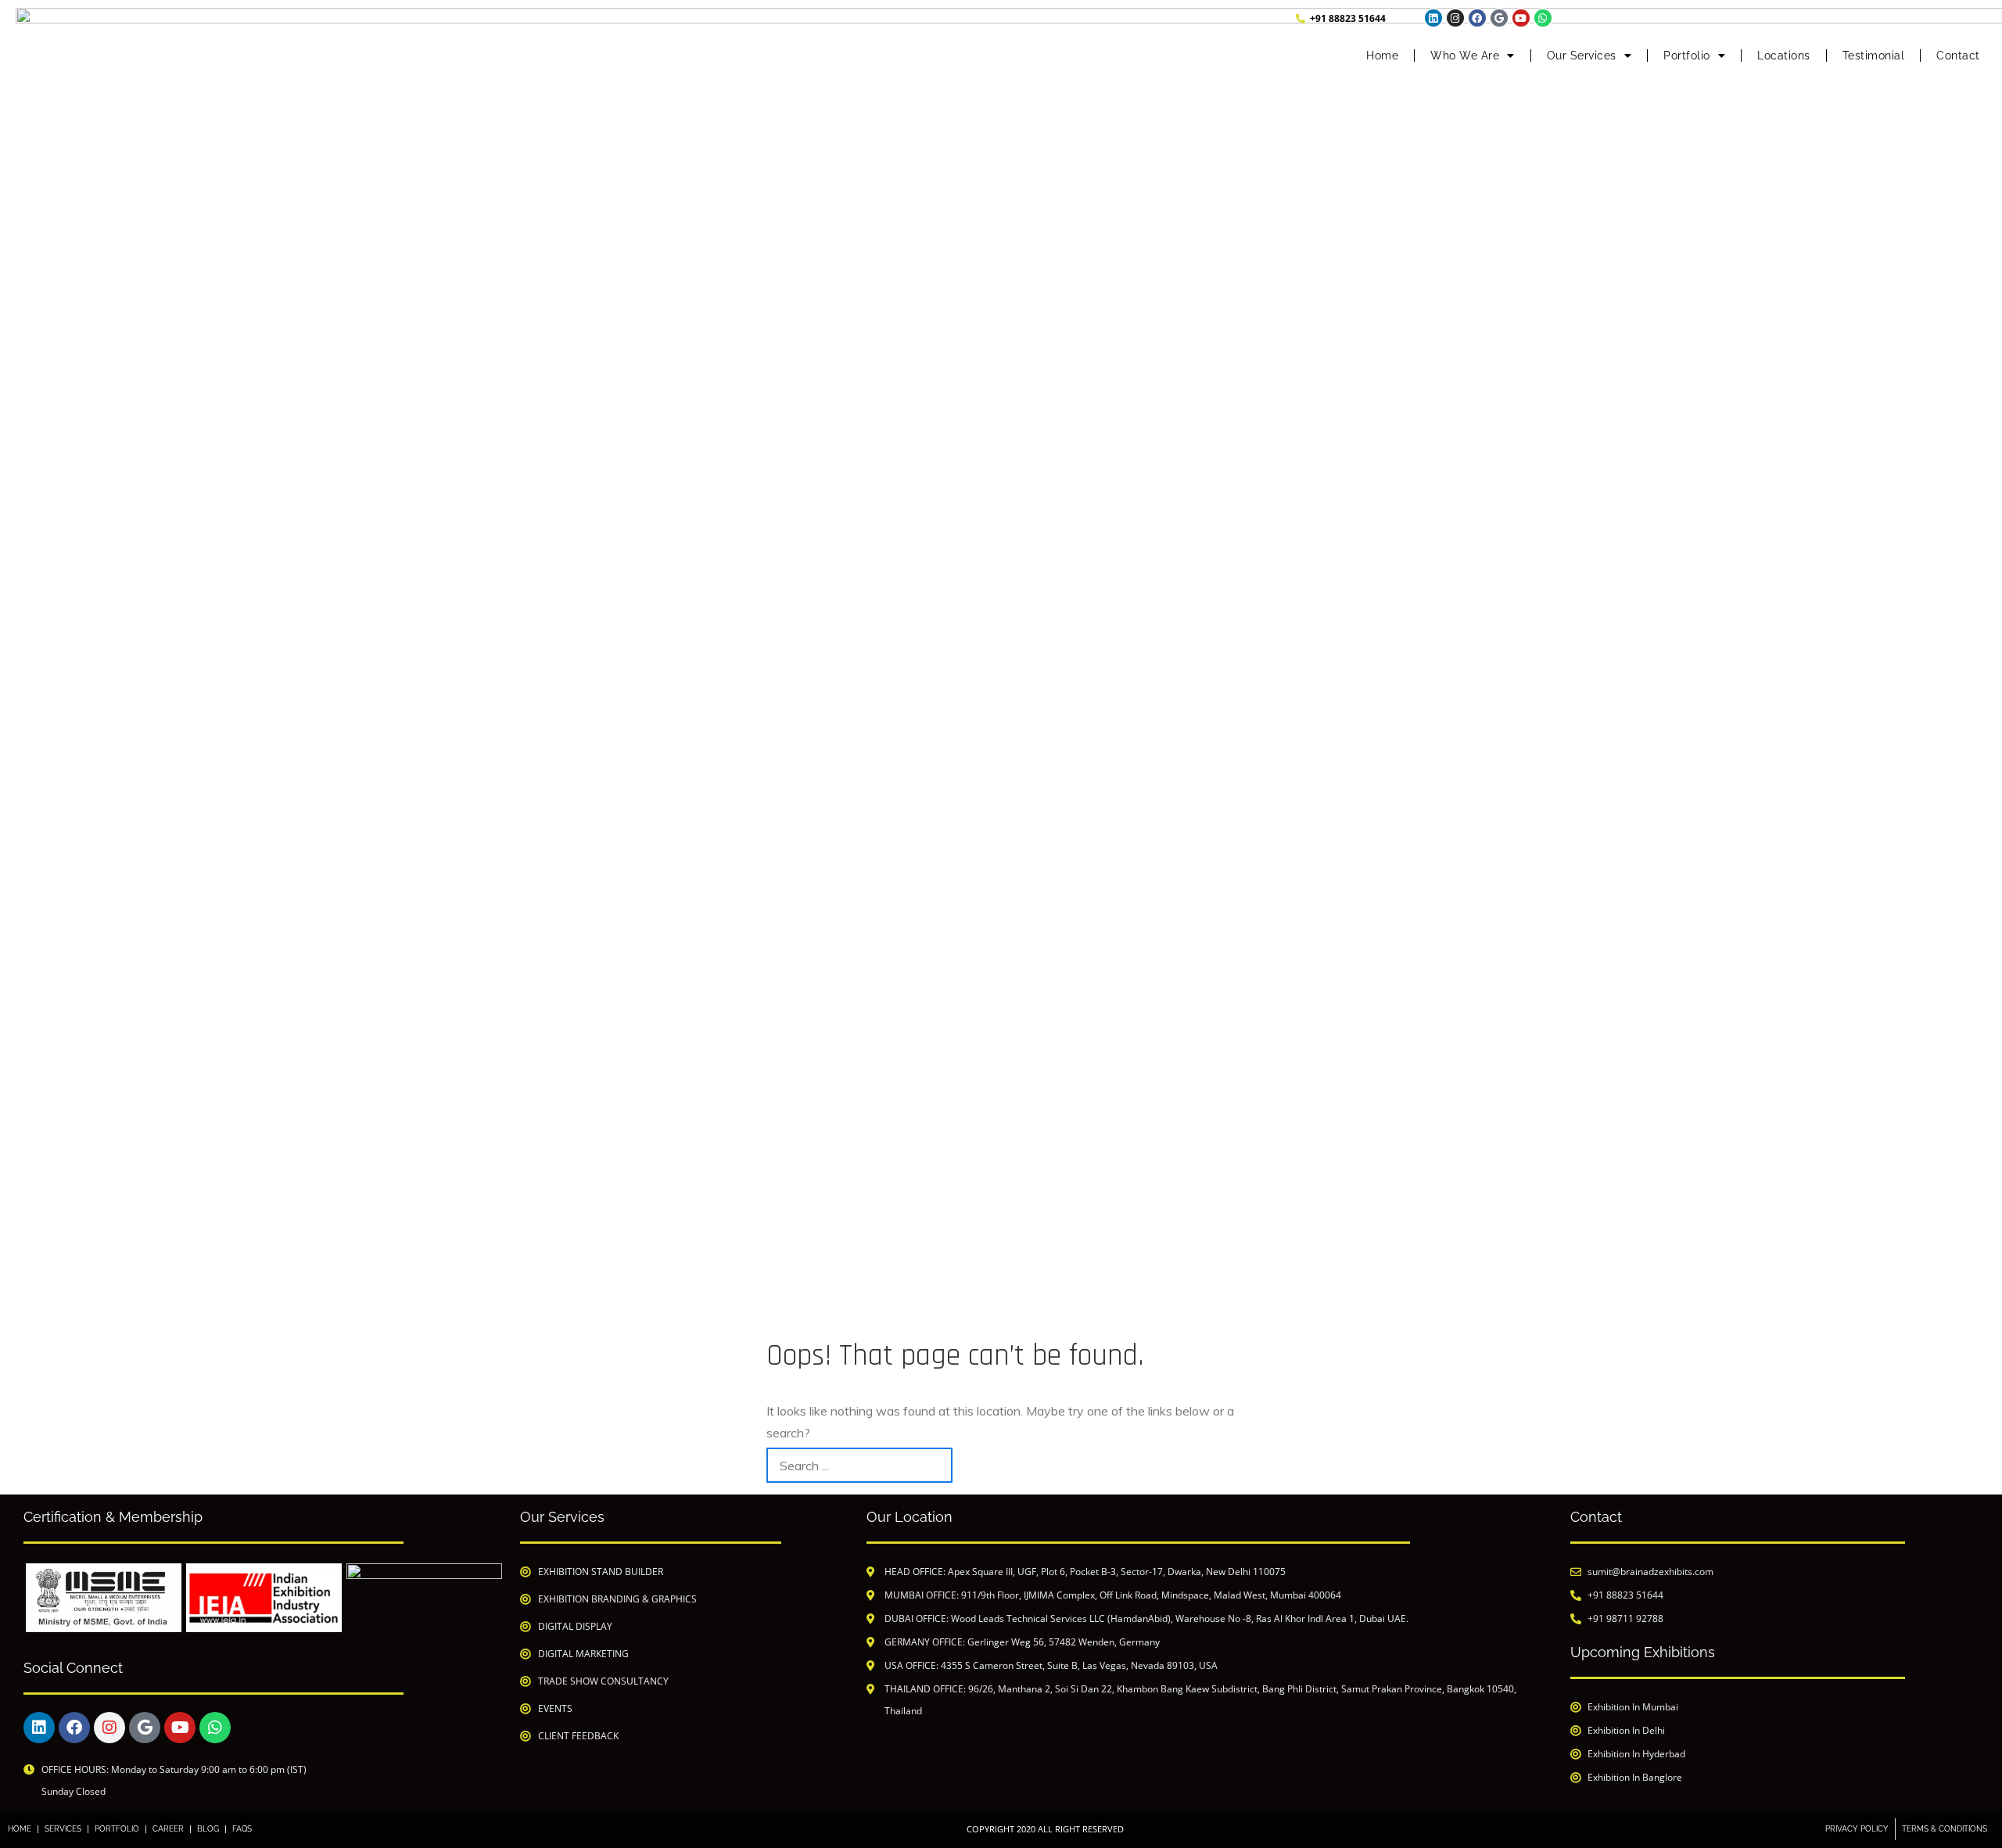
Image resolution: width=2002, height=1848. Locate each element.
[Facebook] (1477, 18)
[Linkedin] (1433, 18)
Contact (1958, 56)
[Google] (1499, 18)
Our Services (1582, 56)
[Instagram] (1455, 18)
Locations (1784, 56)
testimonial (1874, 56)
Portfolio (1687, 56)
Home (1382, 56)
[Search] (1218, 1465)
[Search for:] (859, 1465)
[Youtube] (1521, 18)
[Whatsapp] (1543, 18)
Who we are (1465, 56)
